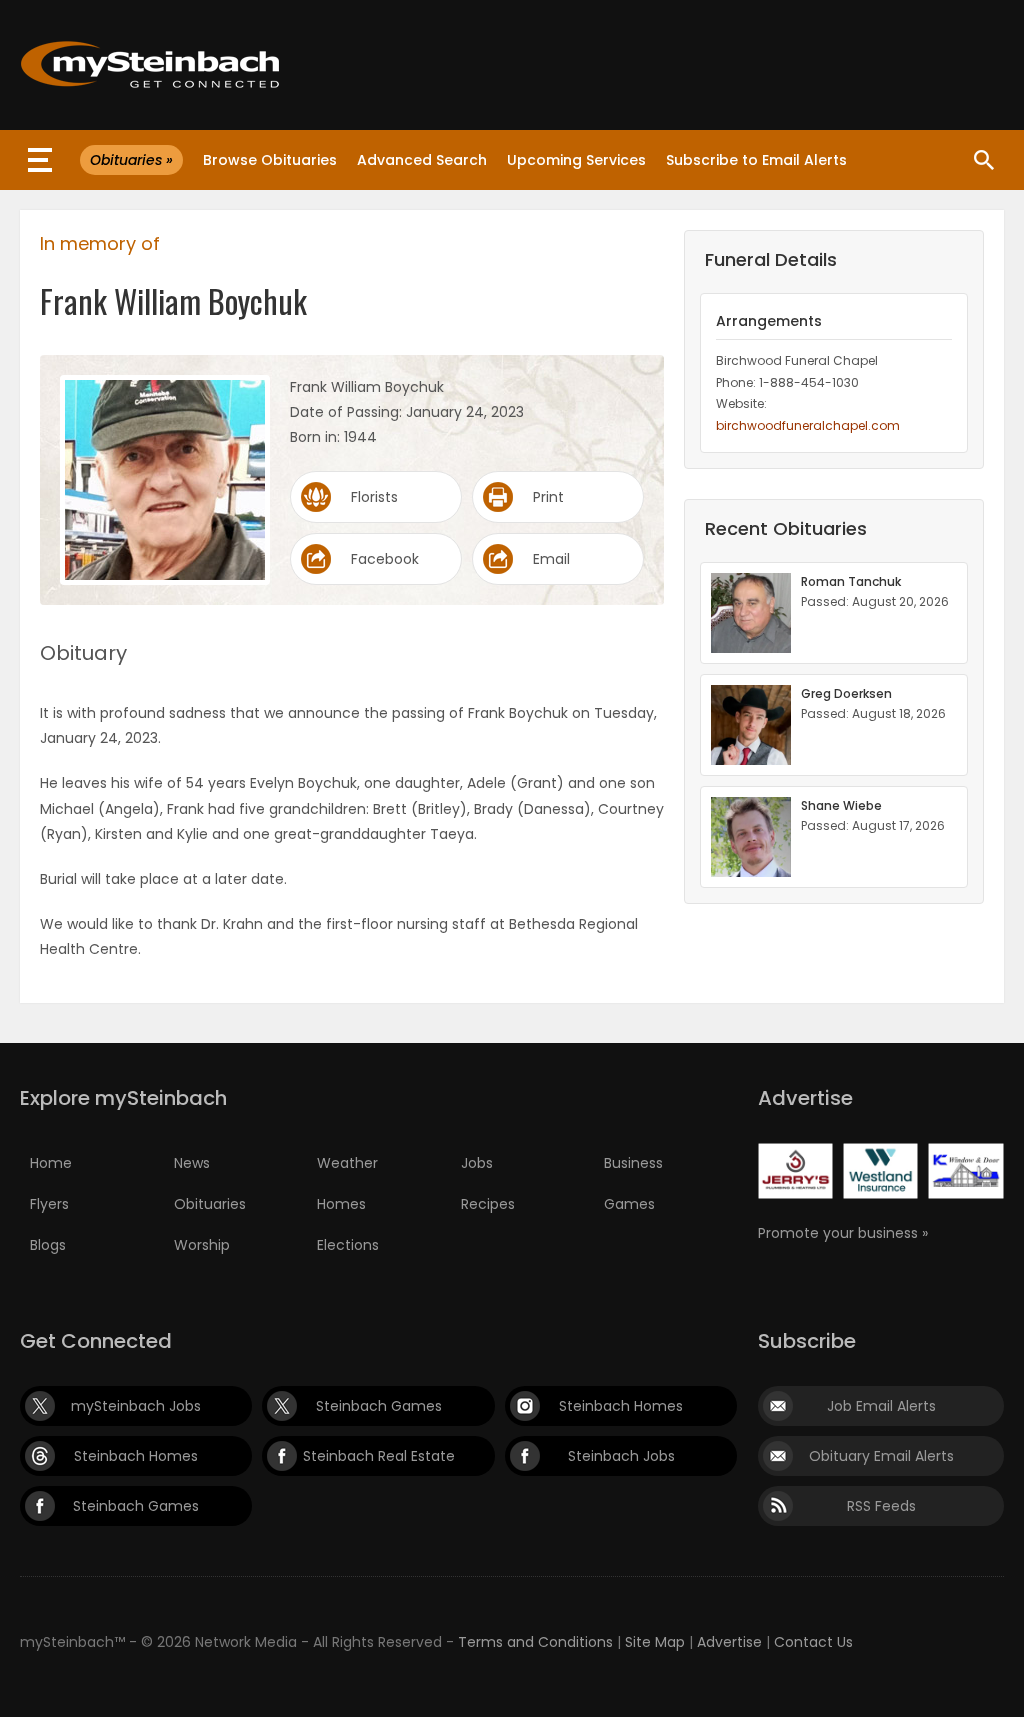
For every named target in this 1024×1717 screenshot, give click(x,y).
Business (633, 1163)
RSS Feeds (881, 1506)
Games (629, 1204)
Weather (347, 1163)
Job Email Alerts (881, 1406)
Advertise (729, 1642)
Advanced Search (422, 160)
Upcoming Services (576, 160)
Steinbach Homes (621, 1406)
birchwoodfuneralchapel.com (808, 425)
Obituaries (210, 1204)
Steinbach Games (379, 1406)
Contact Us (813, 1642)
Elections (348, 1245)
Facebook (385, 559)
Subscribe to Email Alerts (756, 160)
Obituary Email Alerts (881, 1456)
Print (548, 497)
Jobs (477, 1163)
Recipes (488, 1204)
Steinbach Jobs (621, 1456)
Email (551, 559)
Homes (341, 1204)
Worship (202, 1245)
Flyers (49, 1204)
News (192, 1163)
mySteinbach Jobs (136, 1406)
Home (51, 1163)
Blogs (48, 1245)
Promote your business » (843, 1233)
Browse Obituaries (270, 160)
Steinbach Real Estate (379, 1456)
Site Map (655, 1642)
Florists (374, 497)
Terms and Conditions (535, 1642)
